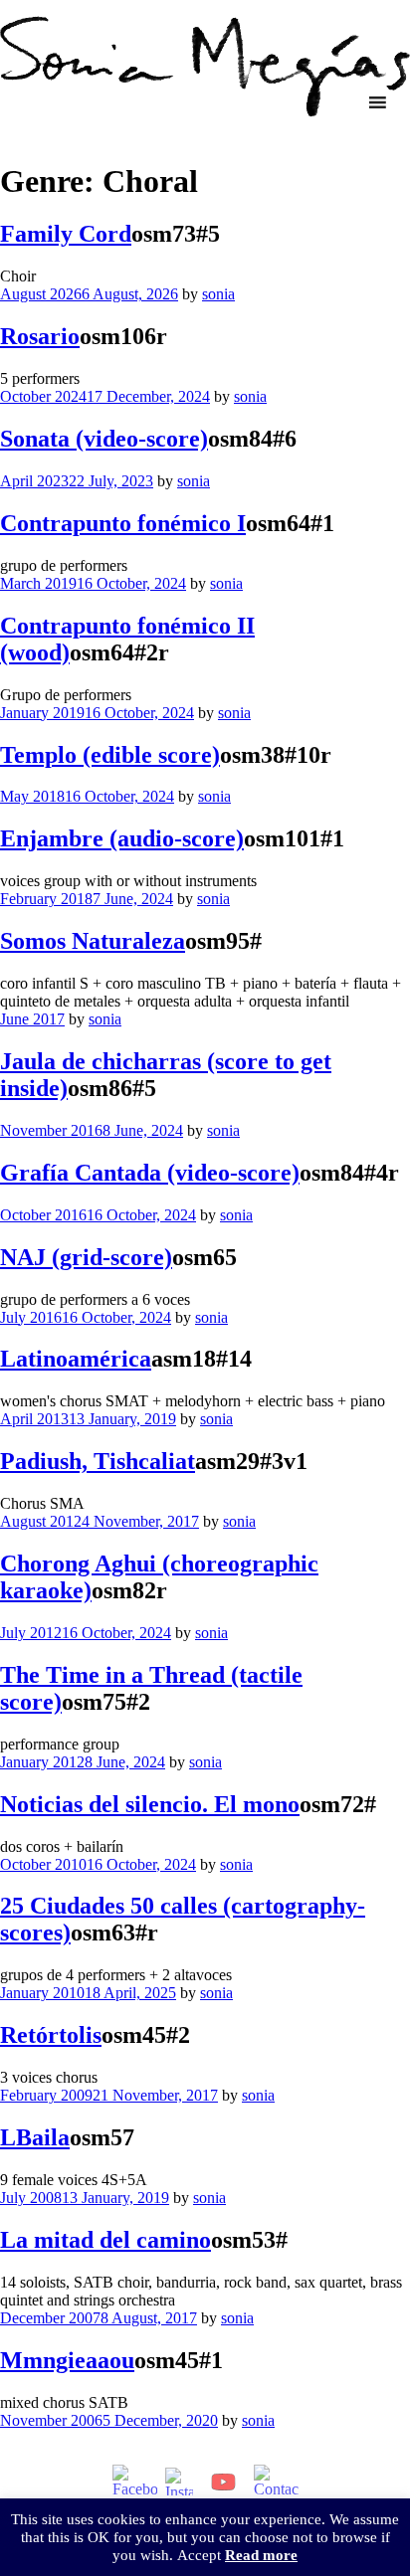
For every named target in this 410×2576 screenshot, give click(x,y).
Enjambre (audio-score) (122, 838)
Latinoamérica (76, 1359)
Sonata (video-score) (104, 439)
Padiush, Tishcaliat (98, 1461)
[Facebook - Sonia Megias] (135, 2482)
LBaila (35, 2137)
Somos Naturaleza (93, 941)
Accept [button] (199, 2555)
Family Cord (66, 234)
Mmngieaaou (67, 2360)
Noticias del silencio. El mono (150, 1804)
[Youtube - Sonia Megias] (223, 2482)
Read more (261, 2555)
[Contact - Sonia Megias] (276, 2482)
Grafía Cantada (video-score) (150, 1173)
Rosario (40, 336)
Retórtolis (51, 2035)
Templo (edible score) (110, 755)
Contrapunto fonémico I (123, 523)
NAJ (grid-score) (86, 1257)
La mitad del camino (105, 2240)
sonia (218, 294)
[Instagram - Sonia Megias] (179, 2482)
